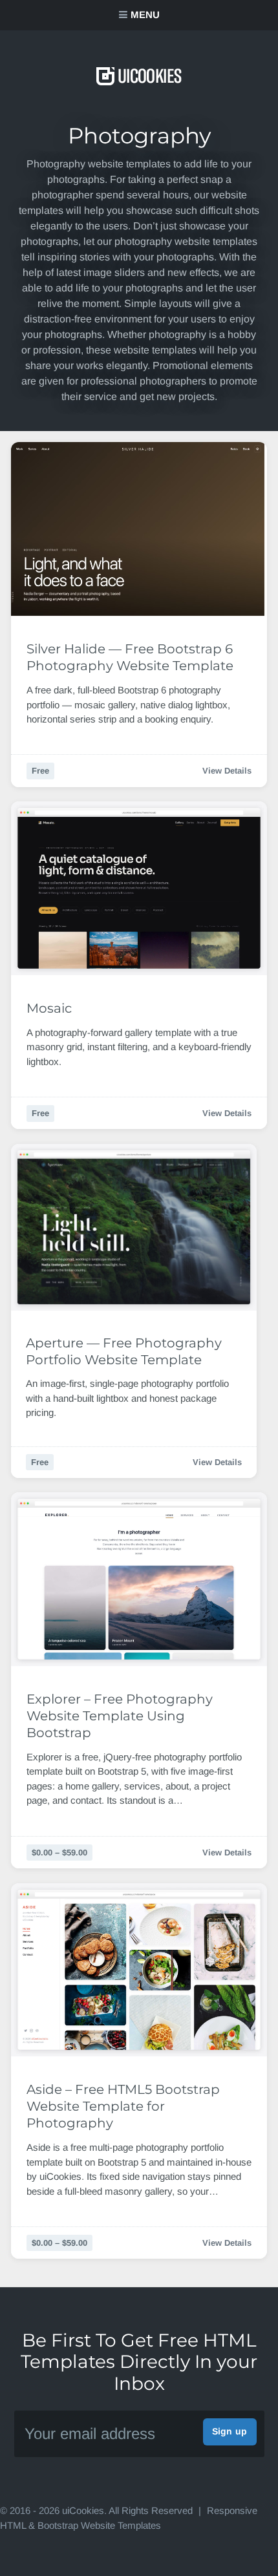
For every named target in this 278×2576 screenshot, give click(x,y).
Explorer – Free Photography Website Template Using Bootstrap (120, 1716)
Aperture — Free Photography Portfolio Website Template (124, 1351)
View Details (227, 771)
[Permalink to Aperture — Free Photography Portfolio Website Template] (134, 1227)
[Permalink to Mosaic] (139, 888)
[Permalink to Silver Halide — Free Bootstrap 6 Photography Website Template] (139, 529)
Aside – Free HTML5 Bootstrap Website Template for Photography (123, 2106)
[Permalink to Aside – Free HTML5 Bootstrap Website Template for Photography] (139, 1970)
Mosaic (49, 1008)
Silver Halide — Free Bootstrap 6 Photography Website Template (130, 657)
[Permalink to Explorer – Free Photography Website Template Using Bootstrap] (139, 1579)
